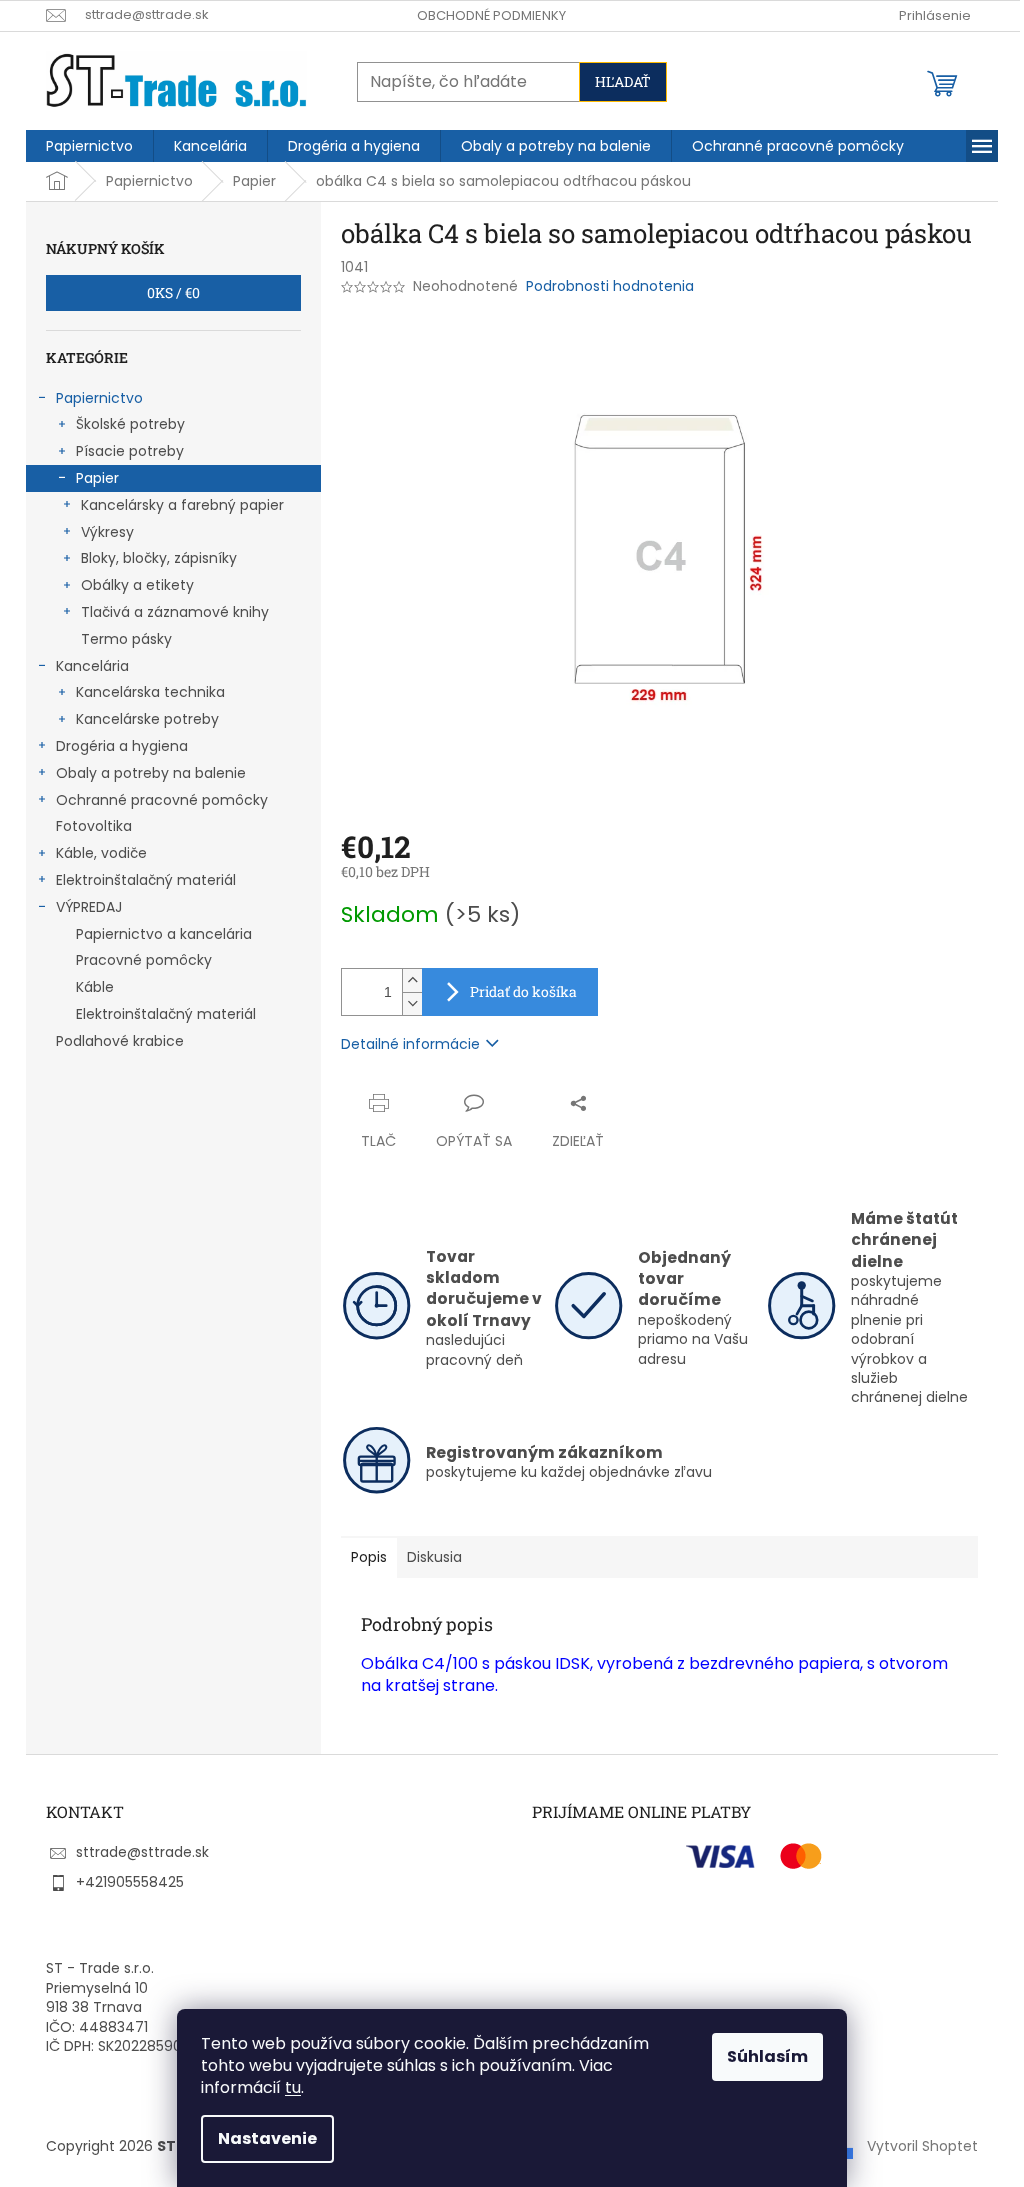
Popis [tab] (369, 1557)
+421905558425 (130, 1882)
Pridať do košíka (523, 991)
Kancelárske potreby (147, 719)
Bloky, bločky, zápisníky (159, 558)
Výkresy (107, 532)
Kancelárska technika (150, 692)
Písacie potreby (130, 451)
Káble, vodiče (101, 853)
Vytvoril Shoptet (922, 2146)
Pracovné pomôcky (144, 960)
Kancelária (92, 666)
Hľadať (623, 81)
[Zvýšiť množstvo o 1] (412, 980)
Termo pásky (126, 639)
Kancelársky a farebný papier (182, 505)
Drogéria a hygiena (122, 746)
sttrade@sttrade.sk (142, 1852)
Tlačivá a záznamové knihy (175, 612)
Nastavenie (267, 2138)
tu (293, 2087)
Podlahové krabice (120, 1041)
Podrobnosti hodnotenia (610, 286)
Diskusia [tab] (434, 1557)
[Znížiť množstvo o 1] (412, 1003)
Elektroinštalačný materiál (146, 880)
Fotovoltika (94, 826)
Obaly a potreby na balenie (151, 773)
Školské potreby (130, 424)
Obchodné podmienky (491, 15)
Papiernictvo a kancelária (164, 934)
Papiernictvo (99, 398)
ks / (173, 292)
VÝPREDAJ (89, 907)
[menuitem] (89, 146)
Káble (95, 987)
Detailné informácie (410, 1044)
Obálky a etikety (137, 585)
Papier (97, 478)
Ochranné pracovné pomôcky (162, 800)
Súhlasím (767, 2056)
